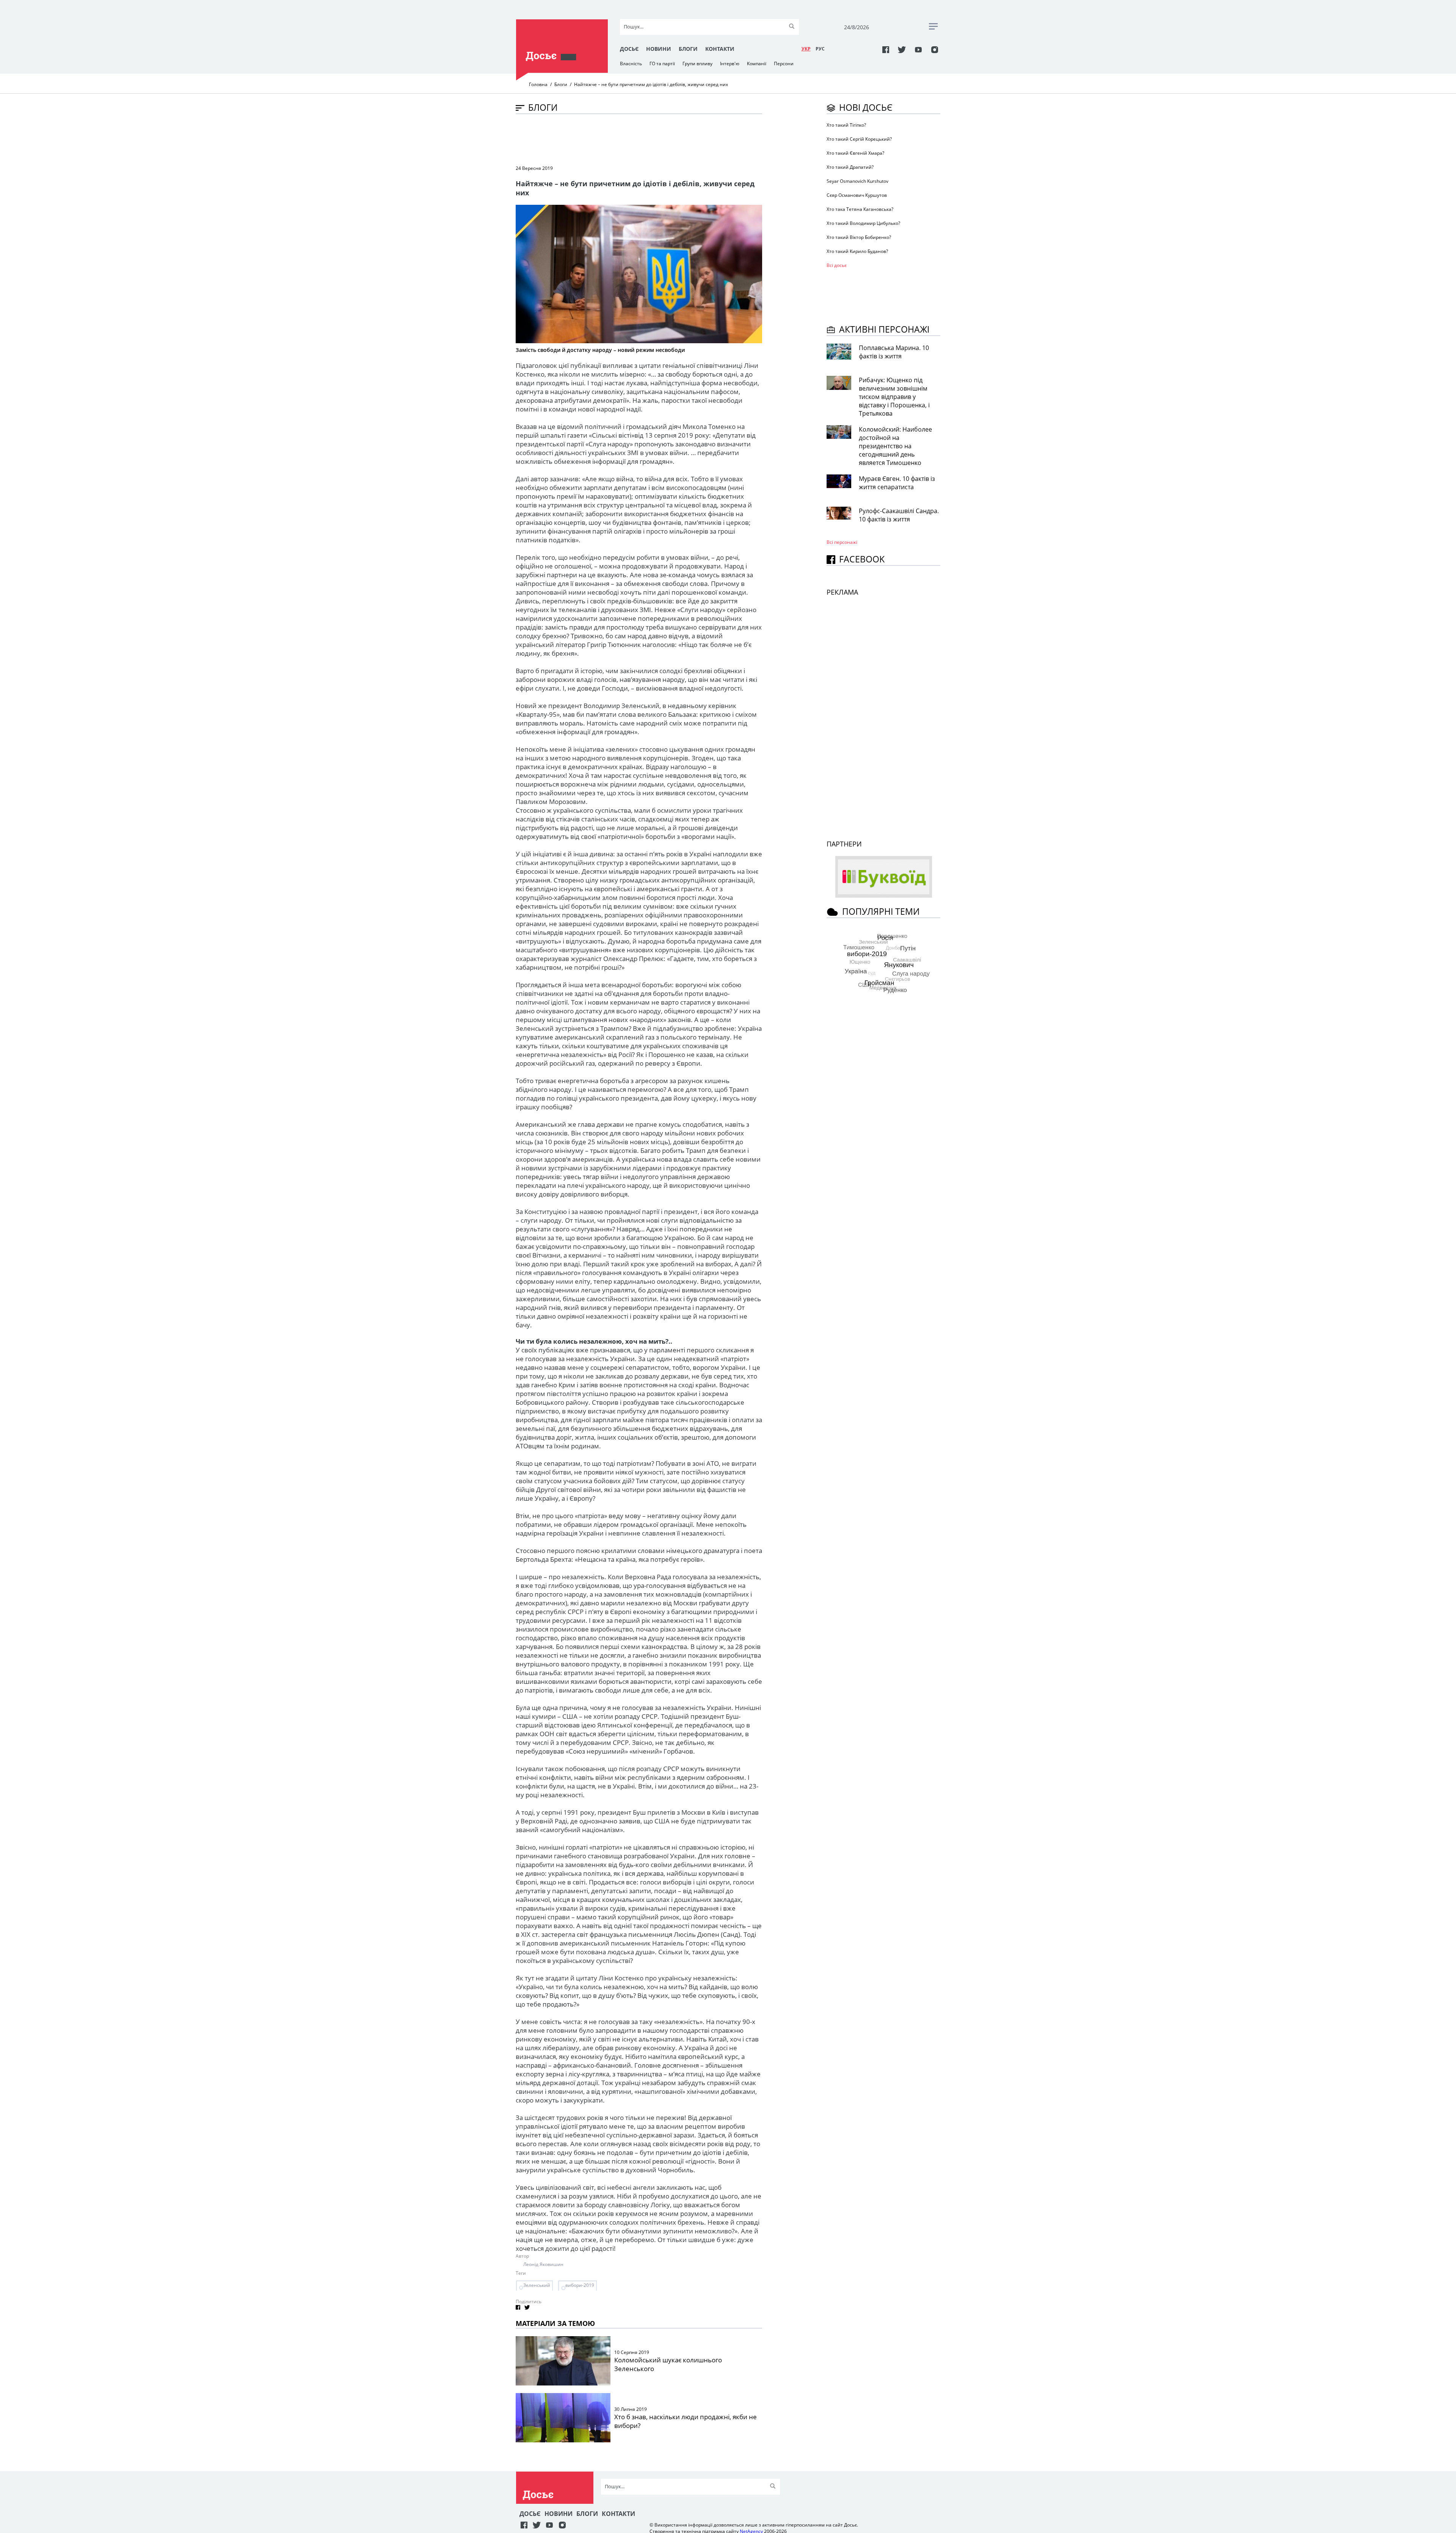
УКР (806, 49)
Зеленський (537, 2285)
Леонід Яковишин (543, 2264)
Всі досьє (837, 265)
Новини (659, 49)
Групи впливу (697, 64)
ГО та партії (662, 64)
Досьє (629, 49)
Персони (784, 64)
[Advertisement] (654, 139)
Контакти (720, 49)
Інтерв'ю (730, 64)
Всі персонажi (842, 542)
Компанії (757, 64)
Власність (631, 64)
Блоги (688, 49)
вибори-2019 (580, 2285)
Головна (538, 84)
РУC (820, 49)
